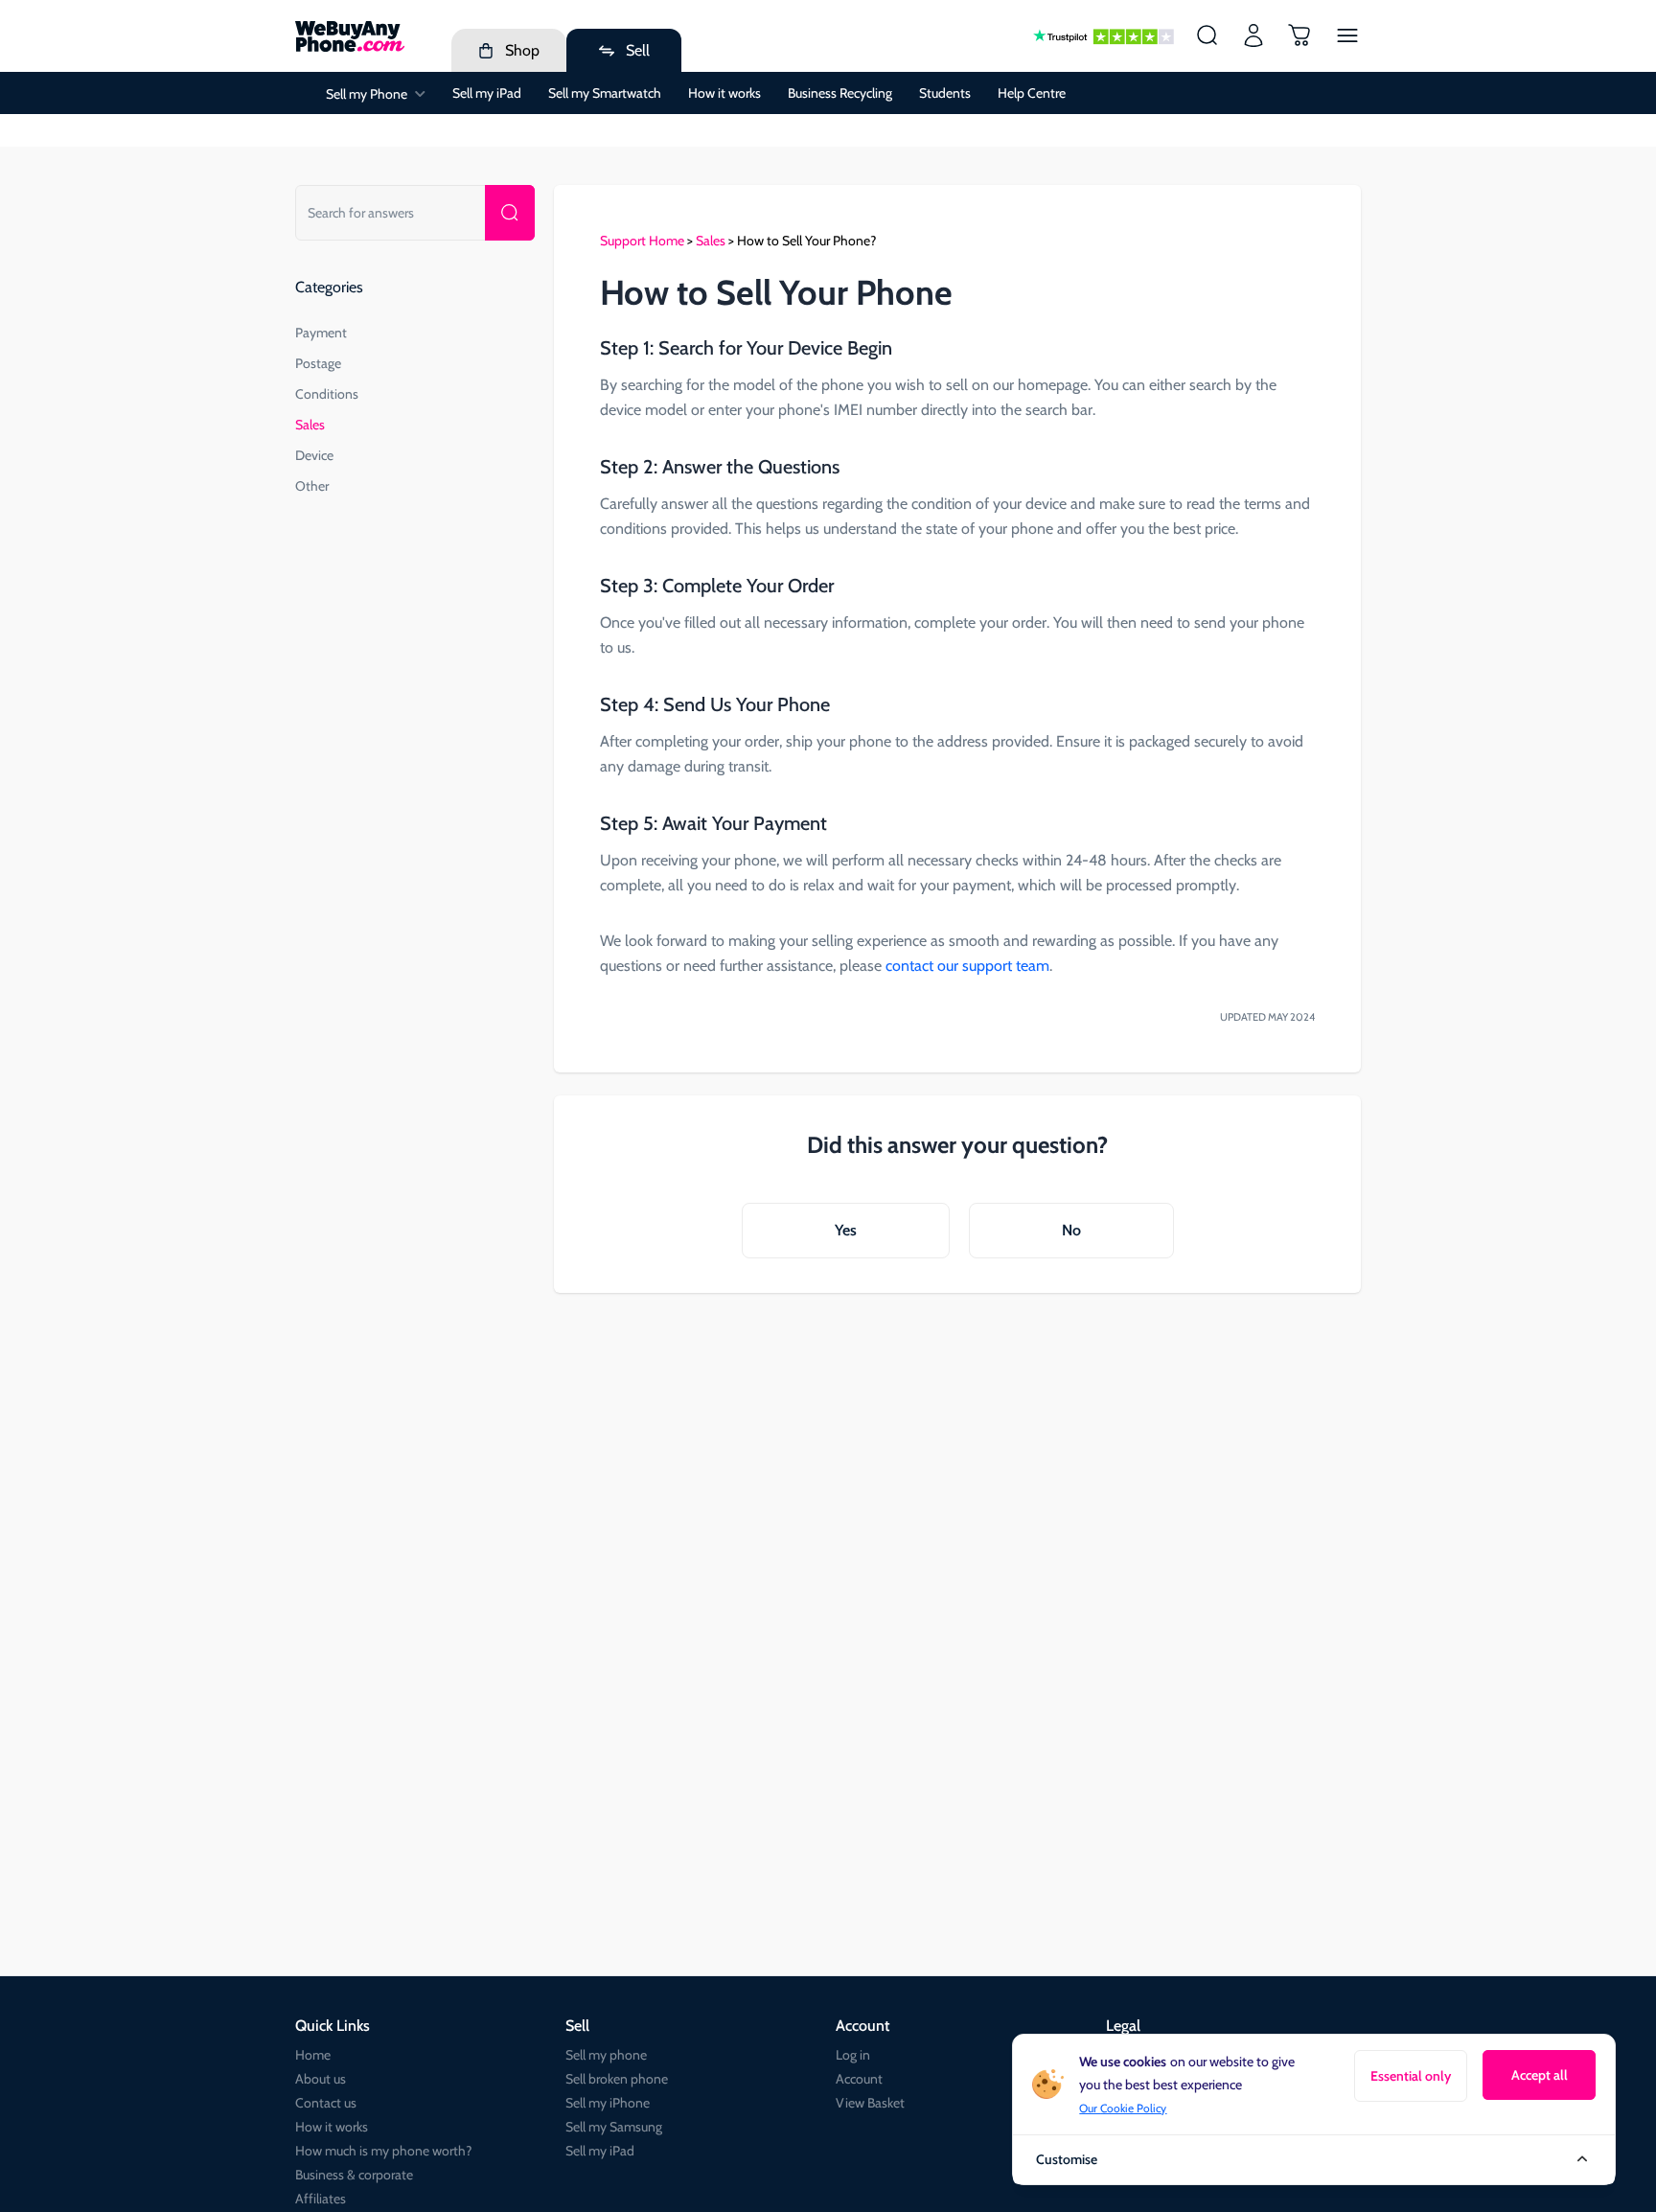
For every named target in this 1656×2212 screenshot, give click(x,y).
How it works (724, 93)
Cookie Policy (1133, 2108)
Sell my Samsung (614, 2127)
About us (321, 2079)
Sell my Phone (367, 94)
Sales (310, 425)
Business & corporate (354, 2175)
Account (859, 2079)
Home (313, 2055)
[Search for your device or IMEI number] (510, 213)
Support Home (642, 241)
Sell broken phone (617, 2079)
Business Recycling (840, 93)
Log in (853, 2055)
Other (312, 486)
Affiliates (321, 2199)
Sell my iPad (487, 93)
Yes (846, 1230)
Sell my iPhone (608, 2103)
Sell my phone (606, 2055)
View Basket (870, 2103)
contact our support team (967, 966)
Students (945, 93)
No (1071, 1230)
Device (314, 455)
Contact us (326, 2103)
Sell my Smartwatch (605, 93)
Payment (321, 333)
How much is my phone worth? (383, 2151)
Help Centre (1032, 93)
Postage (318, 363)
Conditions (327, 394)
